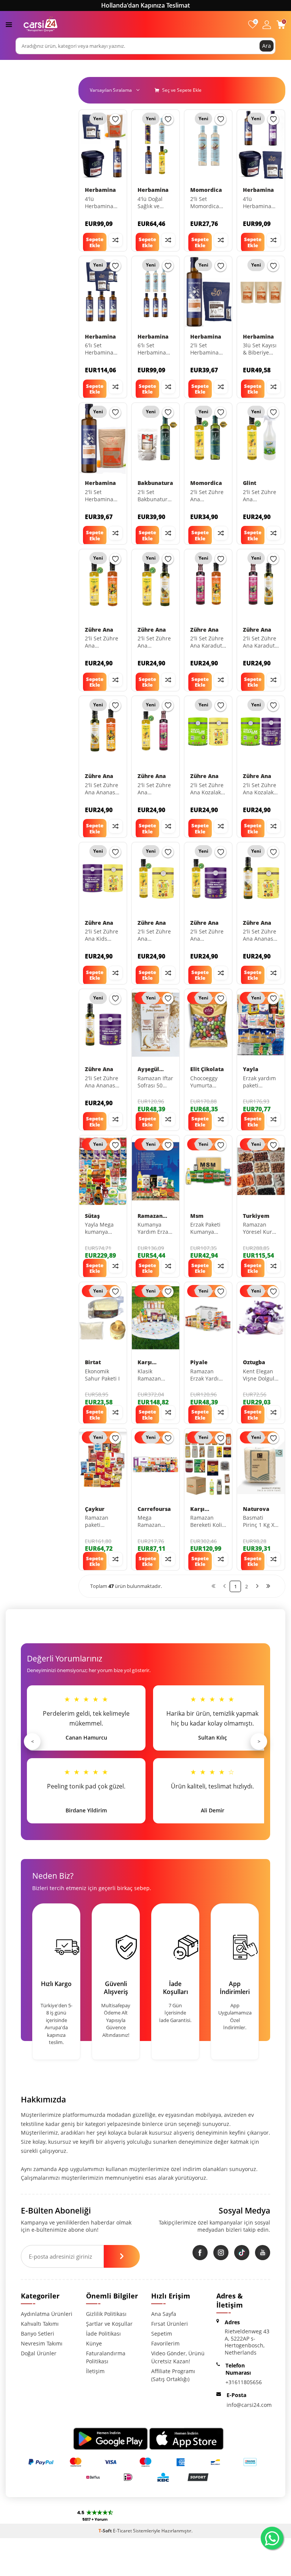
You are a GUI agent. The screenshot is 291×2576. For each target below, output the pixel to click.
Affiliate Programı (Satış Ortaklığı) (173, 2375)
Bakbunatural (156, 483)
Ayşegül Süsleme (149, 1069)
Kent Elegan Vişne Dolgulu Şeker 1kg (260, 1375)
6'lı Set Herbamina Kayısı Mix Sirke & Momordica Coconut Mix (153, 349)
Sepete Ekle (95, 242)
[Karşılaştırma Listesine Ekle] (116, 240)
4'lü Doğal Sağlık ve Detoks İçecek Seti (155, 203)
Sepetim (162, 2334)
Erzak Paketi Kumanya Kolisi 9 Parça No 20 (207, 1228)
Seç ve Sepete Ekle (181, 90)
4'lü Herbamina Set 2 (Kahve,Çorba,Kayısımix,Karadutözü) (261, 203)
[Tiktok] (242, 2253)
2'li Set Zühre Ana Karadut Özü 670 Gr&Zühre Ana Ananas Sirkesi (260, 642)
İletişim (95, 2371)
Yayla (251, 1069)
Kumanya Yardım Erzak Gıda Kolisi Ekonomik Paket (154, 1228)
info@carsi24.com (249, 2405)
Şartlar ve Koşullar (109, 2324)
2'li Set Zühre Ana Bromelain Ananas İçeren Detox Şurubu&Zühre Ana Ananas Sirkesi (156, 642)
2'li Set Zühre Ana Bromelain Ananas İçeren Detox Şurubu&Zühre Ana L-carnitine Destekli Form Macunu (208, 935)
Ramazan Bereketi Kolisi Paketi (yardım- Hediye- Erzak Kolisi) (208, 1522)
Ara (267, 46)
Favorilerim (165, 2343)
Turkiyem (256, 1216)
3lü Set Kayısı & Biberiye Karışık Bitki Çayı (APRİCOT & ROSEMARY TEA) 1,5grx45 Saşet (261, 349)
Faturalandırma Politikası (106, 2357)
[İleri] (257, 1586)
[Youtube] (263, 2253)
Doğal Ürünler (39, 2353)
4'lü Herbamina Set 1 (99, 203)
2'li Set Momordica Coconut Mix (206, 203)
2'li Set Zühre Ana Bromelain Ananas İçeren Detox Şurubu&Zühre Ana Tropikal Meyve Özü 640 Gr (103, 642)
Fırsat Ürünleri (170, 2324)
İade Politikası (103, 2334)
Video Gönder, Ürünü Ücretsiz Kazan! (178, 2357)
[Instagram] (221, 2253)
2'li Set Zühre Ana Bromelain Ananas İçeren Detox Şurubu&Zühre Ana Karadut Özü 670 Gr (156, 789)
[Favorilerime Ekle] (115, 119)
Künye (94, 2343)
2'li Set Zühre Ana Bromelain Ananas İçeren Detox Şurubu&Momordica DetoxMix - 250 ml (208, 496)
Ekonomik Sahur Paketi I (102, 1375)
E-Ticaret (122, 2531)
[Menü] (9, 24)
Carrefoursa (154, 1509)
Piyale (199, 1362)
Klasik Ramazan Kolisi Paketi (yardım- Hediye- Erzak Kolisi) (155, 1375)
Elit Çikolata (207, 1069)
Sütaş (92, 1216)
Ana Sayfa (164, 2314)
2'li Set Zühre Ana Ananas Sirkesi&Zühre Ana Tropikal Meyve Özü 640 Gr (103, 789)
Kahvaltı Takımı (40, 2324)
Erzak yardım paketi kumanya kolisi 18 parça (259, 1082)
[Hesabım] (267, 24)
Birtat (93, 1362)
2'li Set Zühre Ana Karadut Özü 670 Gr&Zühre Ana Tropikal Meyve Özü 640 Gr (207, 642)
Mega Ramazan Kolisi (149, 1522)
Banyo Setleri (38, 2334)
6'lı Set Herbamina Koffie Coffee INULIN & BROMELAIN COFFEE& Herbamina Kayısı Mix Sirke (101, 349)
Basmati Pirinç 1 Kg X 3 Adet (261, 1522)
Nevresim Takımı (42, 2343)
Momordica (206, 190)
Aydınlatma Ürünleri (47, 2314)
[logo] (41, 24)
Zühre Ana (99, 630)
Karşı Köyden (148, 1363)
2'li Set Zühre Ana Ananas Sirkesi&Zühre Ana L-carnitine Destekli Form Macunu (103, 1082)
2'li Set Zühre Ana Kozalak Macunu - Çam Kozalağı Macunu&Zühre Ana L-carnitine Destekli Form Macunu (261, 789)
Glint (250, 483)
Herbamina (100, 190)
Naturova (256, 1509)
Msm (197, 1216)
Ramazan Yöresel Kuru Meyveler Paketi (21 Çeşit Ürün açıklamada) (259, 1228)
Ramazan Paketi (150, 1216)
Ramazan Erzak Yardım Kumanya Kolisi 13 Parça (207, 1375)
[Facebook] (200, 2253)
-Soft (106, 2531)
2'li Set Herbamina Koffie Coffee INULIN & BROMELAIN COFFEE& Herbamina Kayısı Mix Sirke (206, 349)
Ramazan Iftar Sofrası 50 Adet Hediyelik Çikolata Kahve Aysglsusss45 (155, 1082)
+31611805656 (244, 2382)
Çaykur (95, 1509)
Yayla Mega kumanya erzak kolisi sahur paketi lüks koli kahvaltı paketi (101, 1228)
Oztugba (254, 1362)
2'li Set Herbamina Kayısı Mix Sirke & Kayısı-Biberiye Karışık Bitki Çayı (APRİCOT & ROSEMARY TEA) (103, 496)
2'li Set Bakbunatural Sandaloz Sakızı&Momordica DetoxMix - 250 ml (156, 496)
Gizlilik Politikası (106, 2314)
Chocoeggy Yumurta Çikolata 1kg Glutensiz (205, 1082)
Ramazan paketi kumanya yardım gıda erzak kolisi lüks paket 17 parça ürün (102, 1522)
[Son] (268, 1586)
